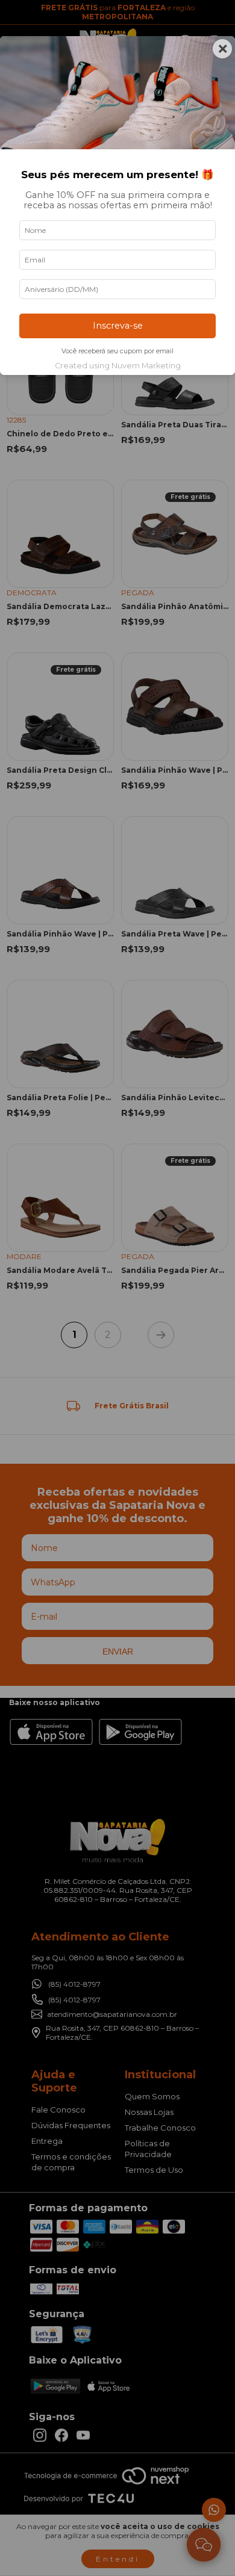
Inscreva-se (118, 326)
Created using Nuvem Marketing (118, 366)
